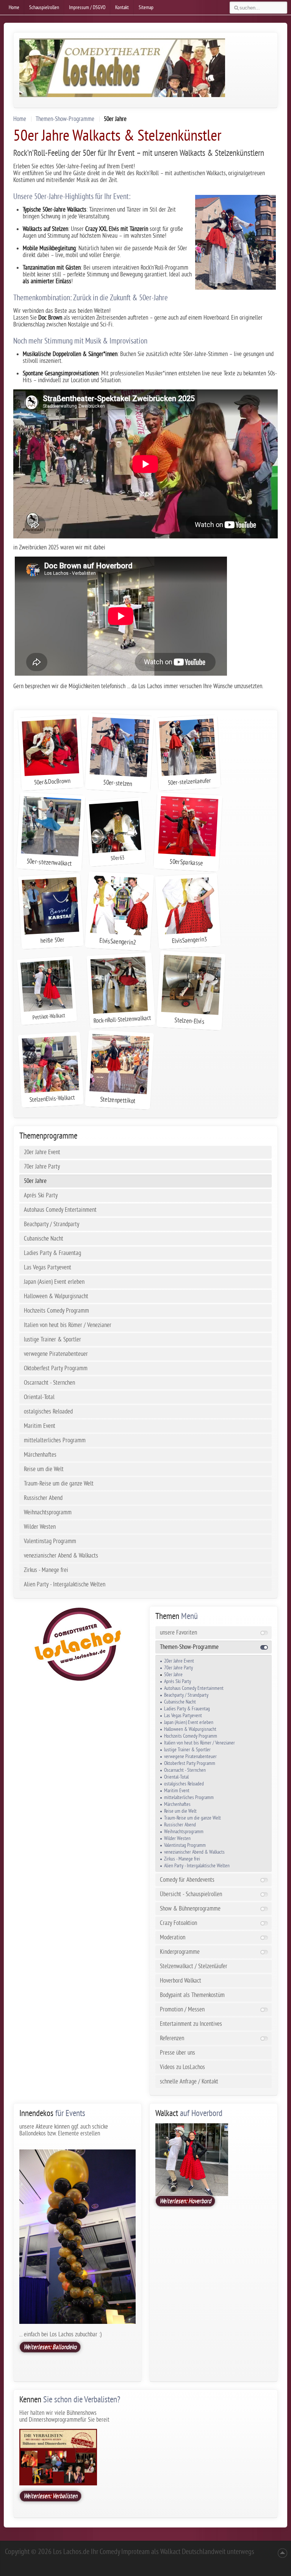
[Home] (77, 1644)
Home (20, 119)
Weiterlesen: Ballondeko (50, 2347)
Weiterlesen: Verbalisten (50, 2496)
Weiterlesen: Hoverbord (185, 2201)
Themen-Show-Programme (65, 119)
